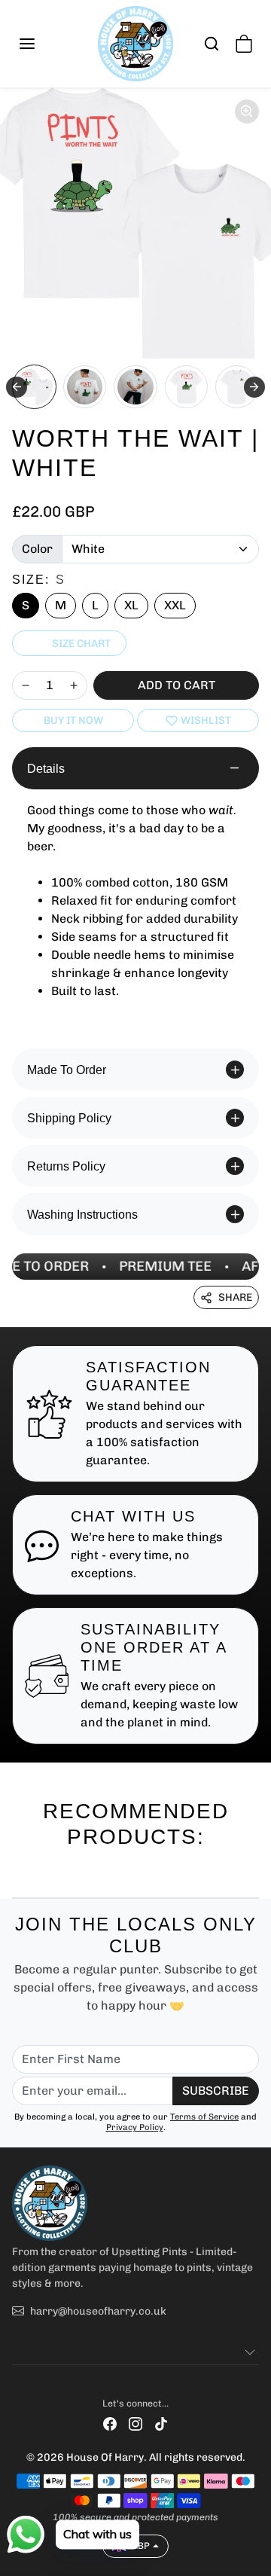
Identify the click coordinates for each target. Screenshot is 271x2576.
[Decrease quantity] (26, 685)
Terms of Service (204, 2117)
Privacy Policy (135, 2127)
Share (235, 1297)
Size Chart (81, 644)
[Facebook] (110, 2423)
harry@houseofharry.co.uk (98, 2311)
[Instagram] (135, 2423)
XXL (175, 605)
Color (37, 549)
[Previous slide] (18, 1873)
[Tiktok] (161, 2423)
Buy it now (73, 720)
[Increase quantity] (74, 685)
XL (131, 605)
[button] (42, 44)
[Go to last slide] (17, 387)
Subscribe (216, 2091)
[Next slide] (254, 387)
